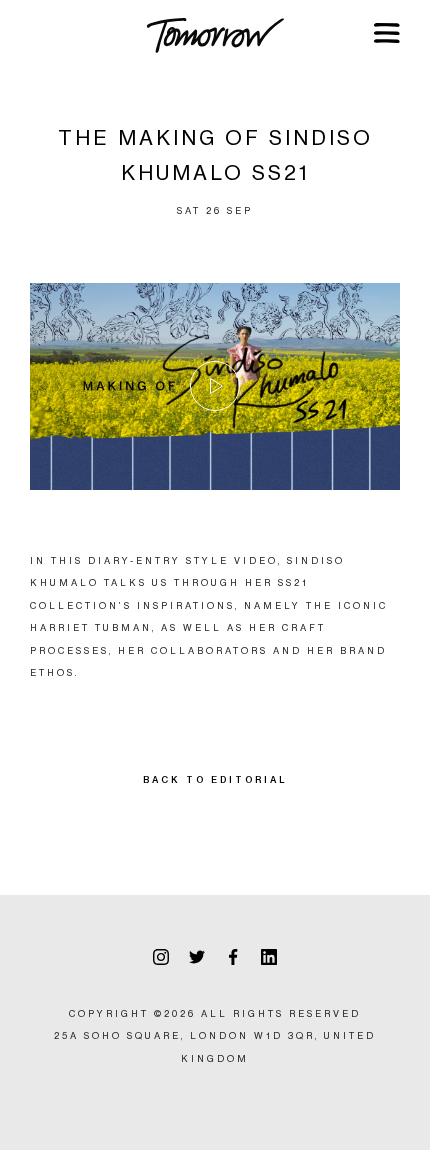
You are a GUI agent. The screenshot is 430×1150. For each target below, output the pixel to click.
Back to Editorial (215, 779)
